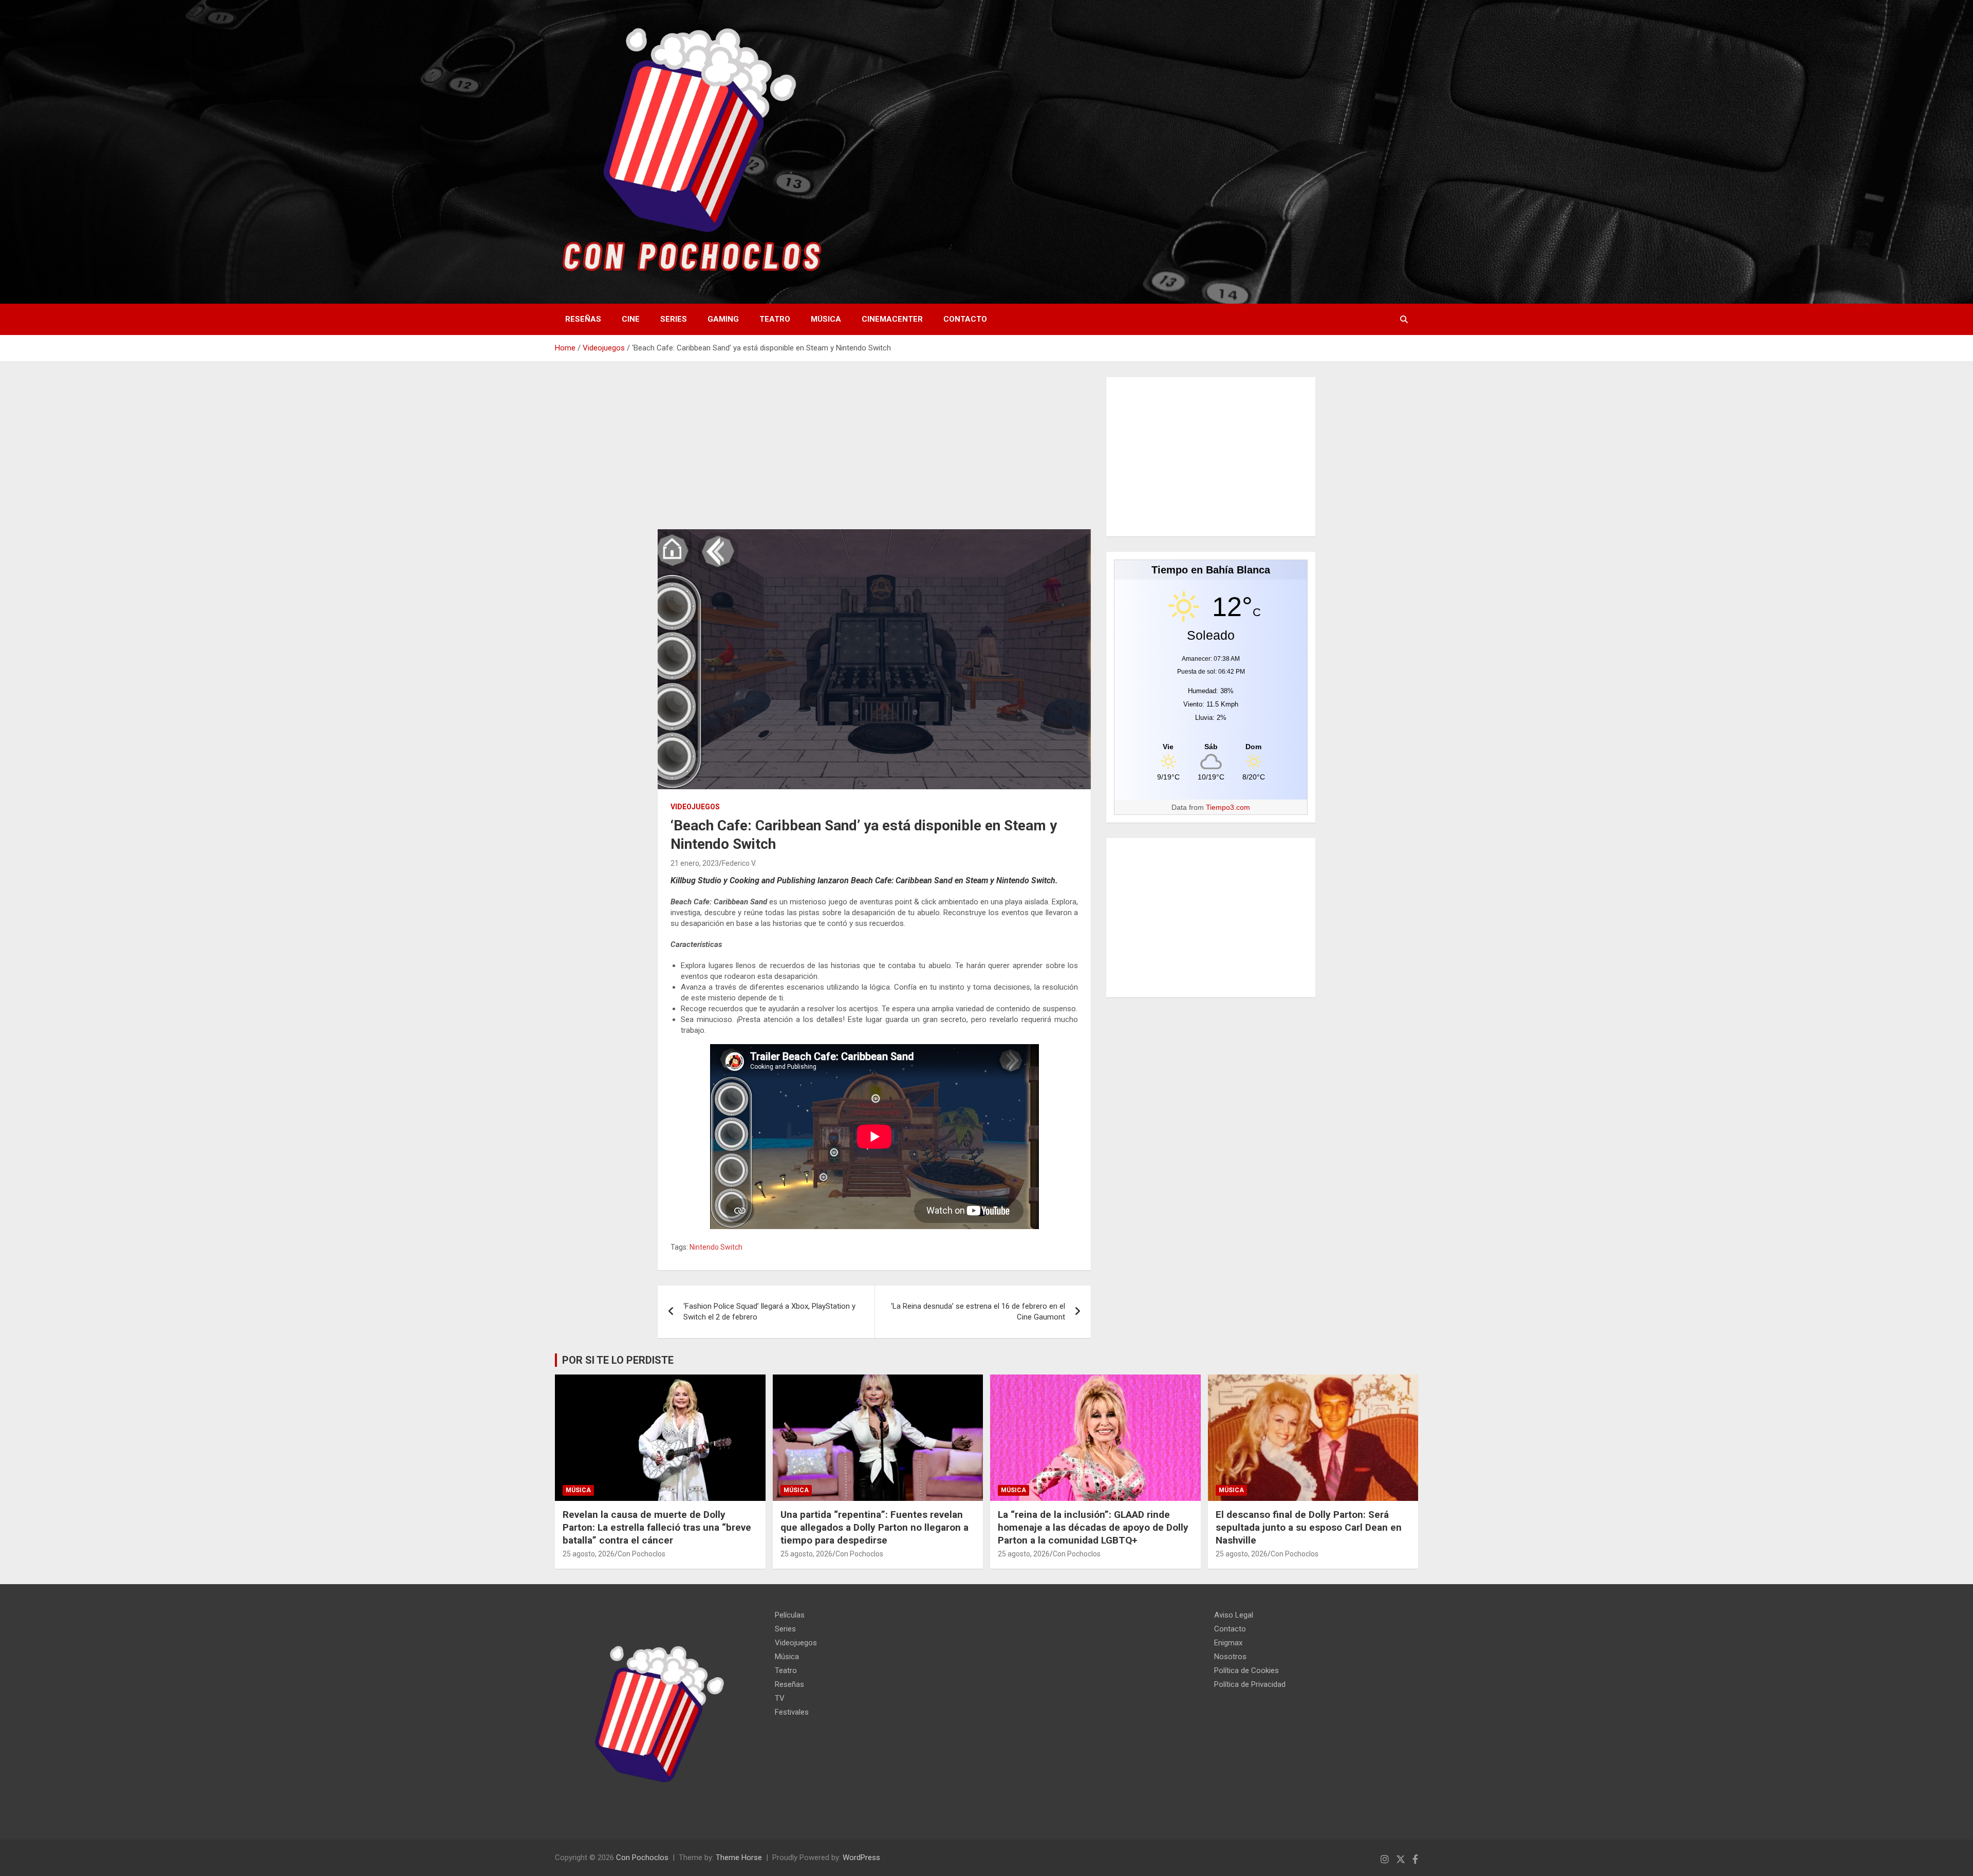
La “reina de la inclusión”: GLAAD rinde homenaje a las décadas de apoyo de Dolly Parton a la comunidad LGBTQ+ (1093, 1527)
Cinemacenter (892, 319)
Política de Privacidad (1250, 1684)
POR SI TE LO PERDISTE (618, 1360)
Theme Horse (739, 1858)
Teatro (775, 319)
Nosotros (1230, 1657)
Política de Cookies (1246, 1670)
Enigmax (1228, 1643)
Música (826, 319)
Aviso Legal (1234, 1615)
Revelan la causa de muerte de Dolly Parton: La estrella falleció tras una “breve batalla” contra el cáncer (657, 1527)
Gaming (723, 319)
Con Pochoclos (641, 1554)
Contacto (965, 319)
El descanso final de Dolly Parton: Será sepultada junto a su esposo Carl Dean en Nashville (1309, 1527)
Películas (790, 1615)
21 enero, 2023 (695, 863)
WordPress (861, 1858)
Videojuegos (695, 807)
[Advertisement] (874, 453)
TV (780, 1698)
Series (674, 319)
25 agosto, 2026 (589, 1554)
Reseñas (583, 319)
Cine (631, 319)
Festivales (792, 1712)
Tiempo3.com (1228, 807)
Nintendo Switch (716, 1247)
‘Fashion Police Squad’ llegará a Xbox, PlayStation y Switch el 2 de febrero (769, 1312)
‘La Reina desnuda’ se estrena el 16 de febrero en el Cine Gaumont (978, 1312)
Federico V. (739, 863)
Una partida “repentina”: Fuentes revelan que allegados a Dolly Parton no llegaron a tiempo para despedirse (874, 1527)
